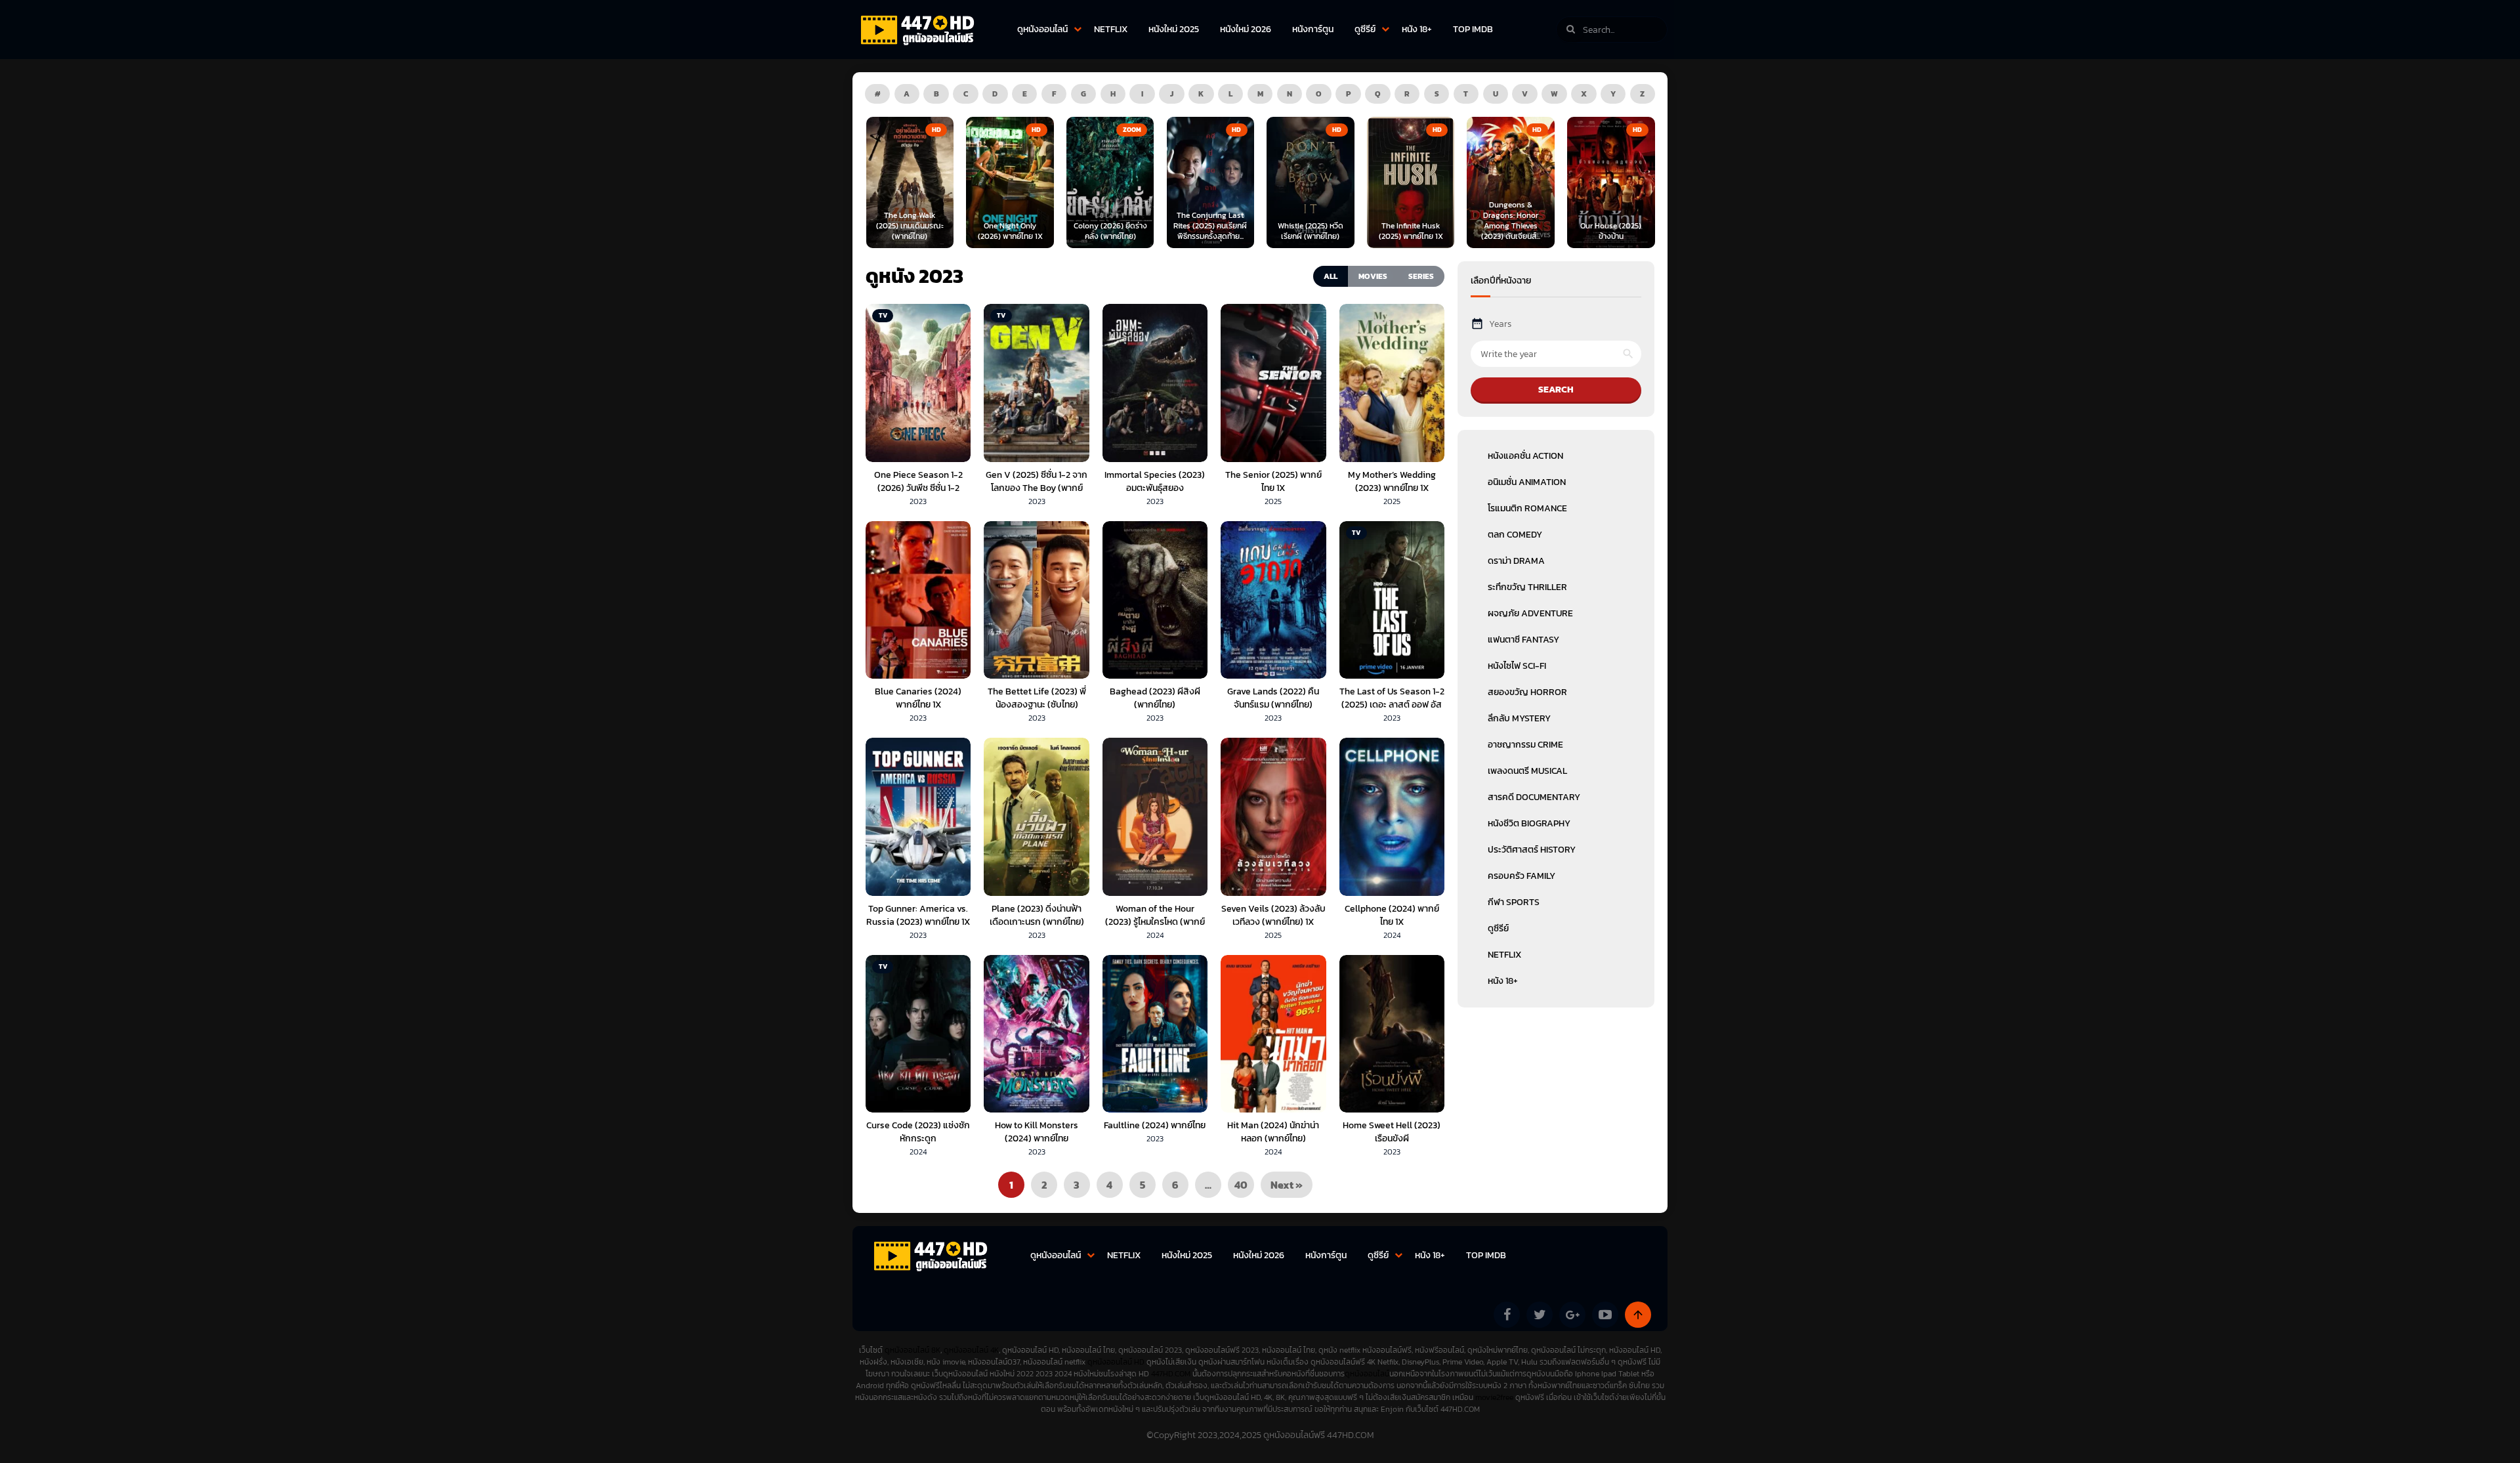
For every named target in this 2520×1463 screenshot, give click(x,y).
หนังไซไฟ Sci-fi (1517, 666)
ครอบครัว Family (1522, 876)
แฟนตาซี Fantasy (1523, 640)
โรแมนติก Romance (1527, 508)
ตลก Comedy (1515, 535)
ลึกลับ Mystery (1519, 718)
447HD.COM (1171, 1374)
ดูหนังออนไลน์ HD (1116, 1362)
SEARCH (1556, 390)
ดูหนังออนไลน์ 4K (971, 1350)
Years (1500, 324)
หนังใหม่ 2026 (1246, 29)
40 (1241, 1185)
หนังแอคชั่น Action (1525, 456)
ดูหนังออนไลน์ (1042, 29)
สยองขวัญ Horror (1527, 692)
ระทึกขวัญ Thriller (1527, 587)
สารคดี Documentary (1534, 797)
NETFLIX (1111, 29)
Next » (1287, 1185)
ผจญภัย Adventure (1530, 613)
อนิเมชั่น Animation (1527, 482)
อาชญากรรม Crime (1525, 745)
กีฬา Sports (1514, 902)
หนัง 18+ (1417, 29)
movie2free (1495, 1397)
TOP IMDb (1473, 29)
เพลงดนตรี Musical (1527, 771)
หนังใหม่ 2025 (1174, 29)
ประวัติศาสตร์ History (1532, 850)
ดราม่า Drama (1516, 561)
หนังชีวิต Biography (1529, 823)
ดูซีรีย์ (1365, 29)
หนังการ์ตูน (1313, 29)
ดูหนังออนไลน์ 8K (913, 1350)
